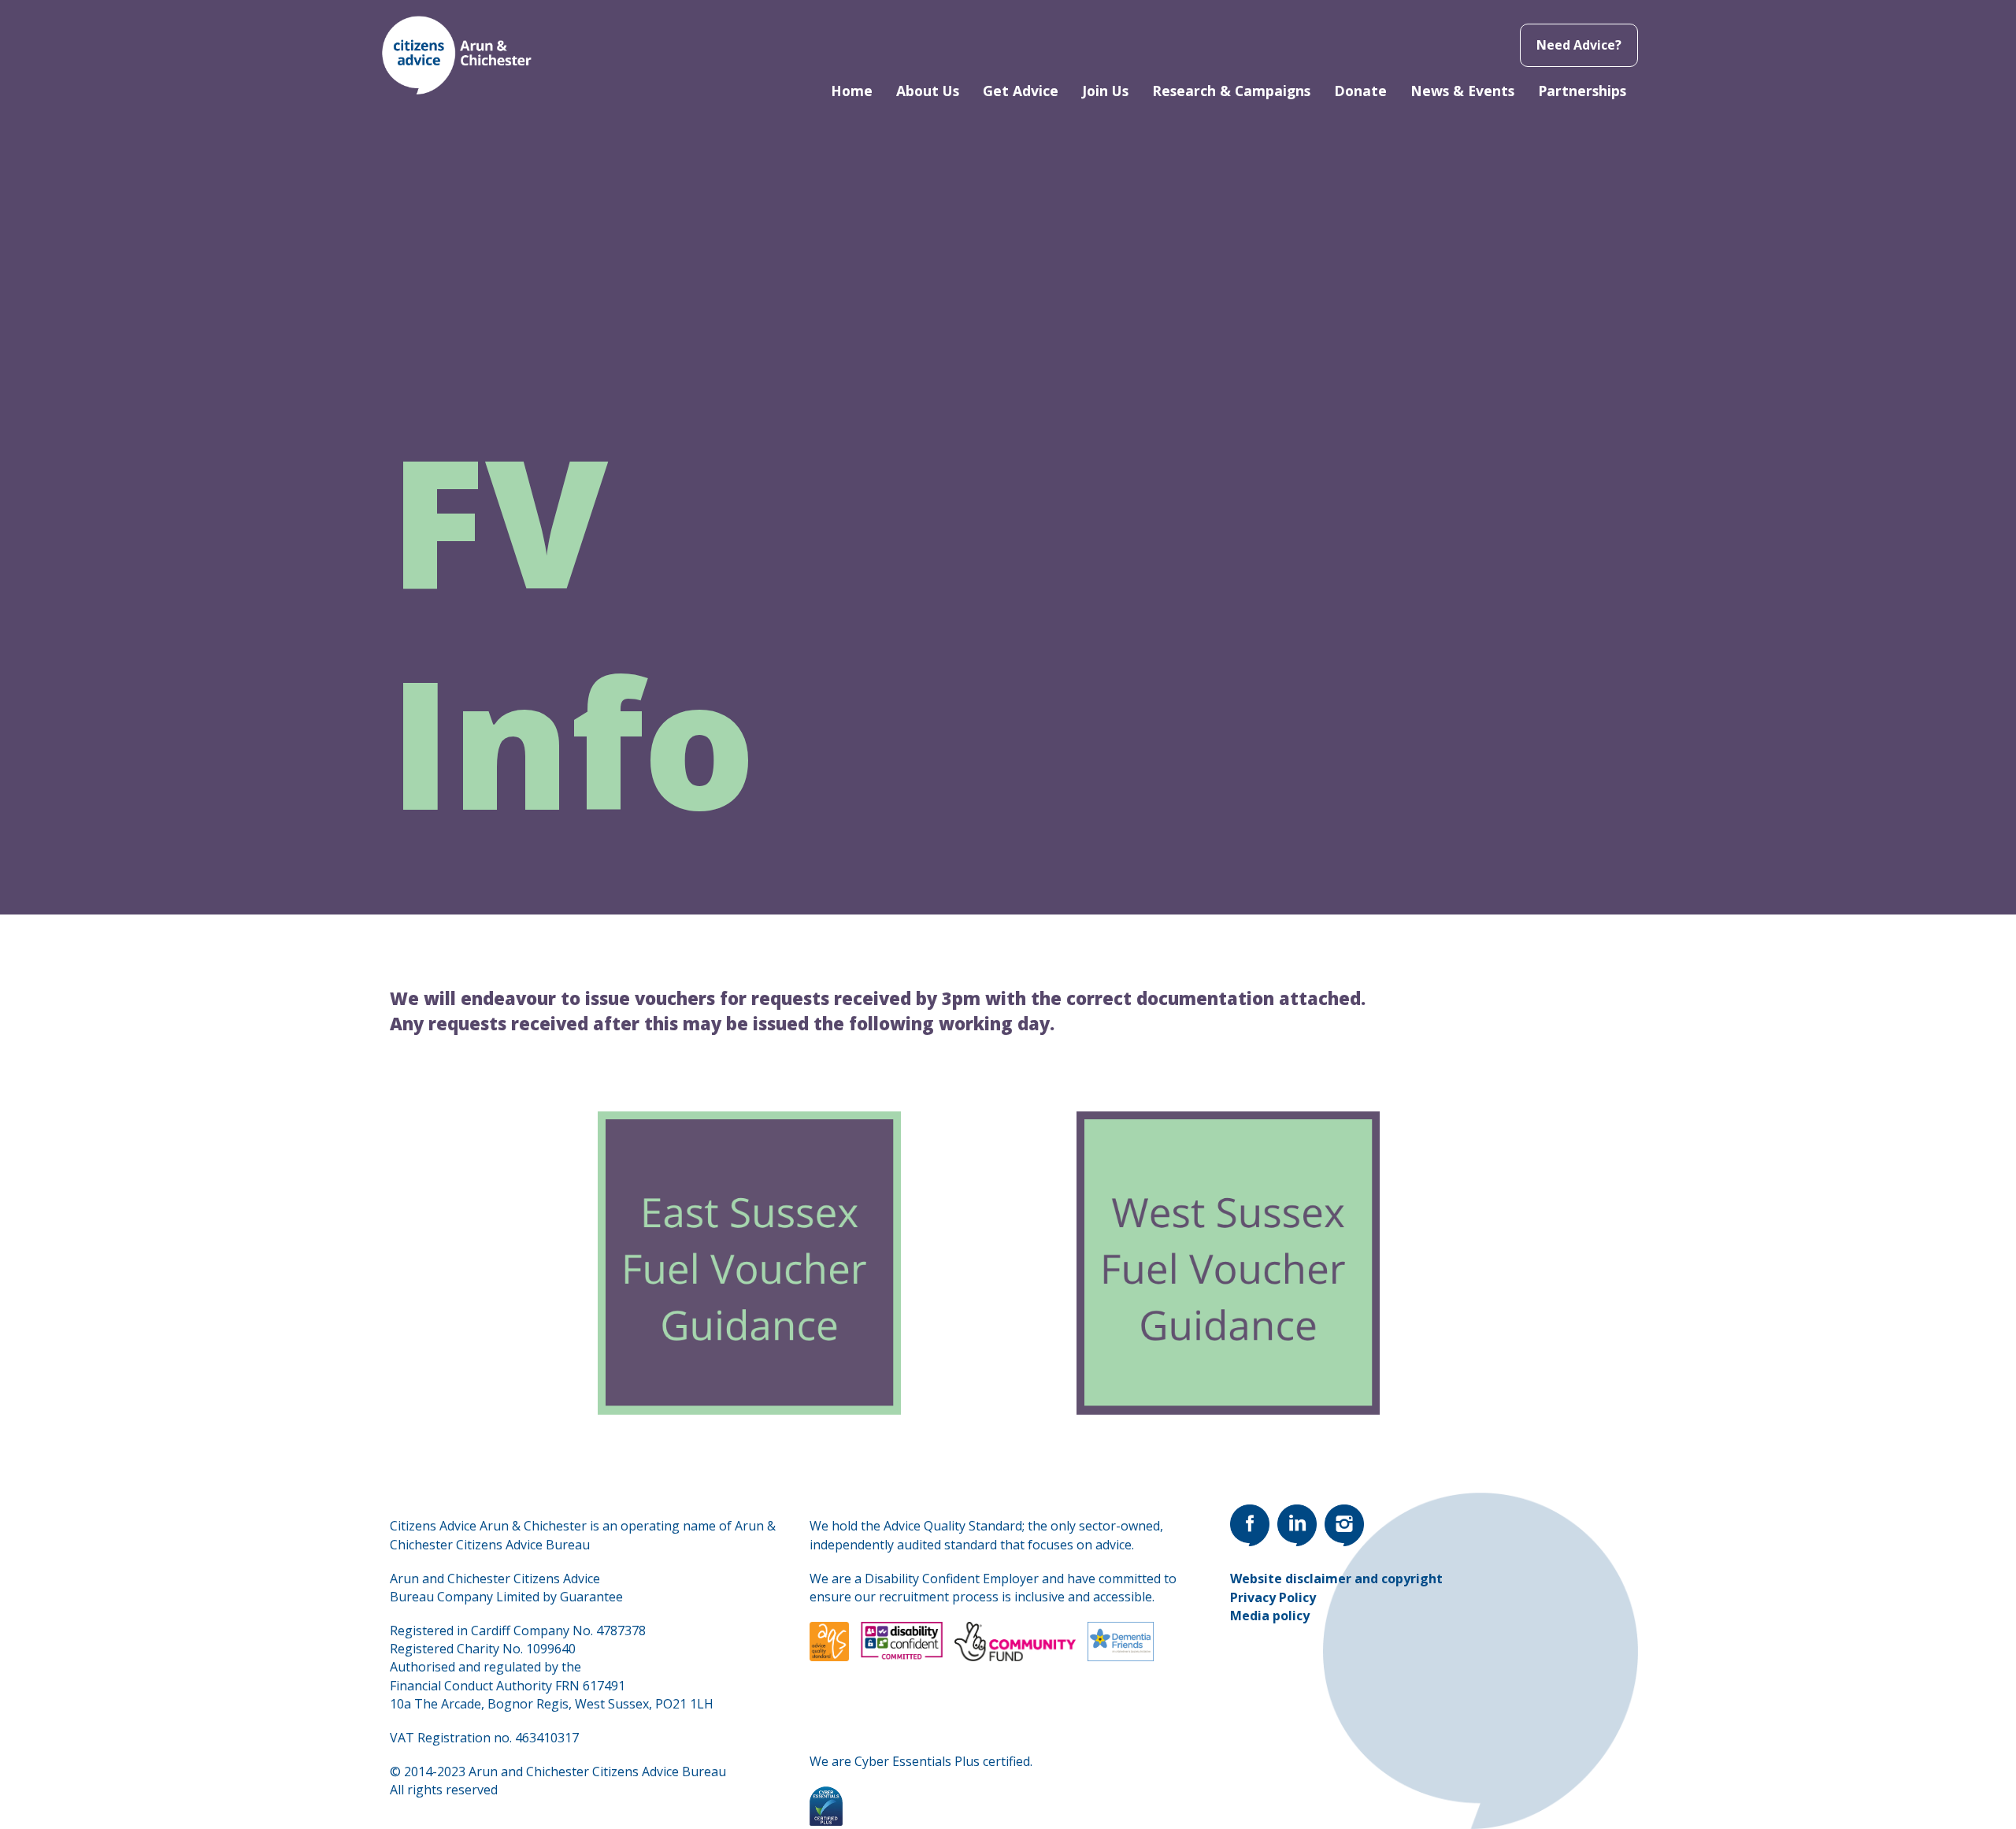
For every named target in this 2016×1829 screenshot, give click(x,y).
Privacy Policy (1273, 1597)
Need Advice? (1579, 45)
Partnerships (1582, 91)
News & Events (1462, 91)
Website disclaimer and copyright (1336, 1579)
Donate (1360, 91)
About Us (928, 91)
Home (852, 91)
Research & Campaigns (1231, 91)
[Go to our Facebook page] (1250, 1525)
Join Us (1105, 91)
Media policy (1270, 1616)
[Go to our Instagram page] (1344, 1525)
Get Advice (1021, 91)
